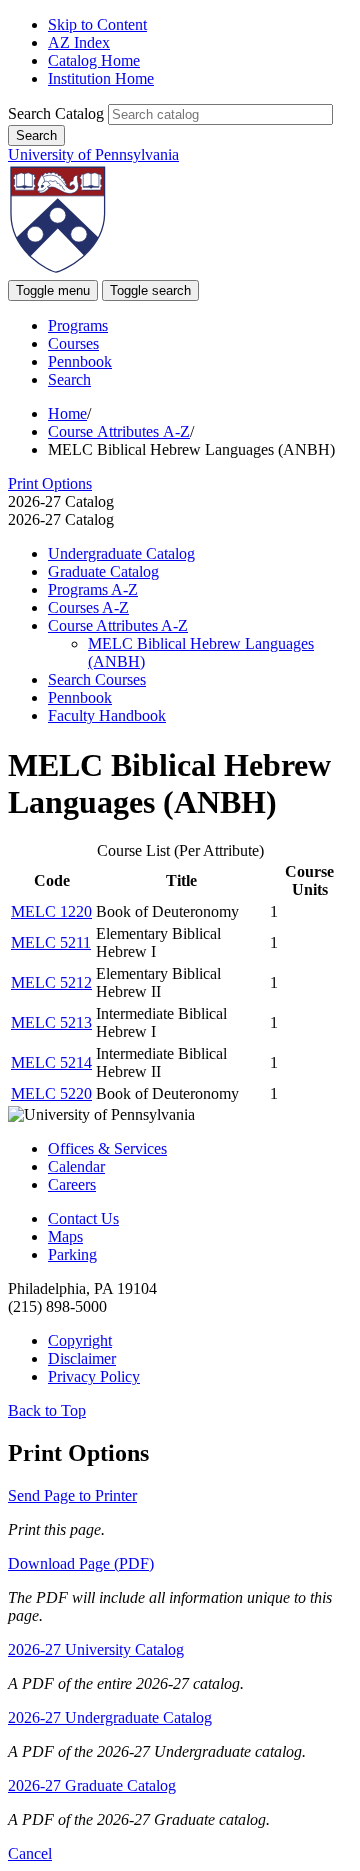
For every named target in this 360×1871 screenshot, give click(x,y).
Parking (72, 1254)
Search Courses (97, 679)
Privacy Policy (94, 1376)
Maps (65, 1236)
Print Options (50, 483)
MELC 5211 (51, 942)
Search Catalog (56, 113)
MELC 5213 (51, 1022)
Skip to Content (97, 24)
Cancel (30, 1853)
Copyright (80, 1340)
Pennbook (80, 361)
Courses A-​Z (88, 607)
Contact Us (83, 1218)
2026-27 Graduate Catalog (92, 1785)
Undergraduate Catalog (121, 553)
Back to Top (47, 1410)
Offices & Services (107, 1148)
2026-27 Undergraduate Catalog (110, 1717)
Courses (73, 343)
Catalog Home (94, 60)
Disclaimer (82, 1358)
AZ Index (79, 42)
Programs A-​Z (93, 589)
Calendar (76, 1166)
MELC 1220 (51, 911)
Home (67, 413)
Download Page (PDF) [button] (81, 1563)
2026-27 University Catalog (96, 1649)
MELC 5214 (51, 1062)
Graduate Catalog (103, 571)
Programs (78, 325)
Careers (72, 1184)
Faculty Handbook (107, 715)
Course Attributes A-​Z (118, 625)
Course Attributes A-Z (119, 431)
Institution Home (101, 78)
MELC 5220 (51, 1093)
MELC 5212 (51, 982)
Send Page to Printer (72, 1495)
